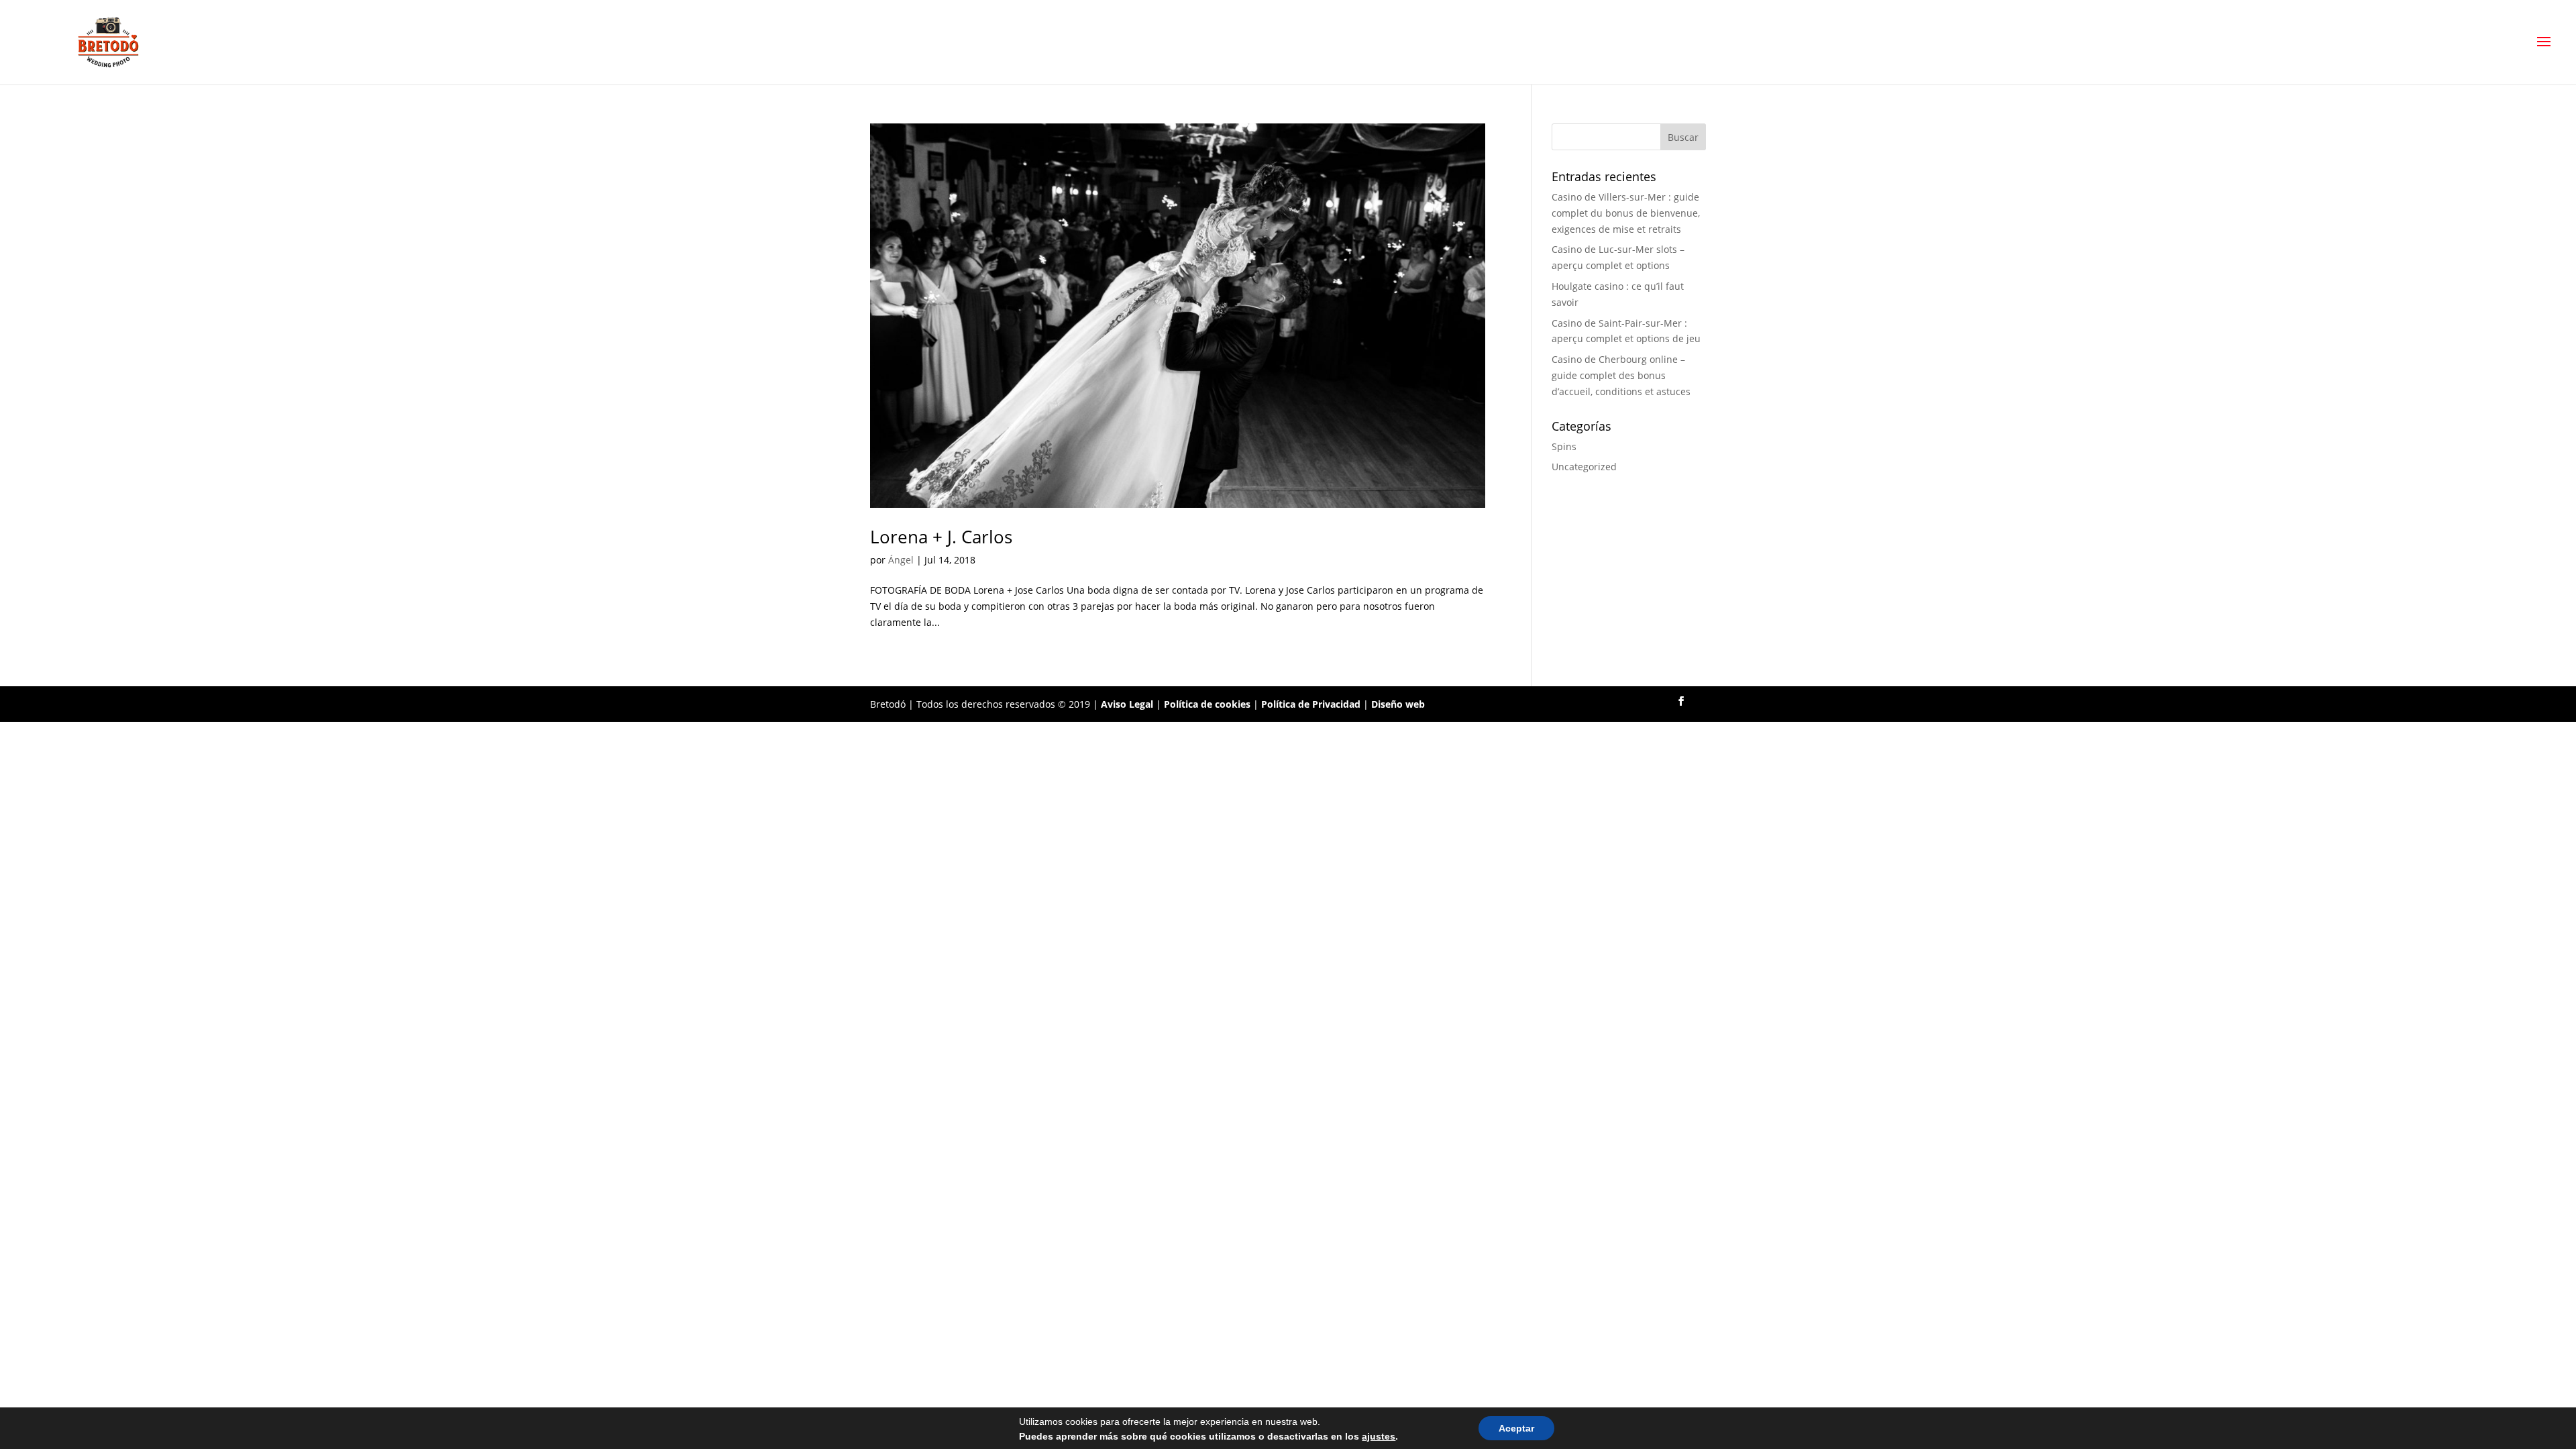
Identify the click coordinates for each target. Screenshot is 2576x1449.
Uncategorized (1584, 467)
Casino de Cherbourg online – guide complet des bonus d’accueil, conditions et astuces (1621, 375)
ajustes (1379, 1436)
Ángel (901, 560)
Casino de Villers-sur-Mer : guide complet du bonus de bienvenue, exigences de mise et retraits (1626, 213)
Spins (1564, 446)
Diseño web (1398, 704)
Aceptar (1516, 1428)
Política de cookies (1207, 704)
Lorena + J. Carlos (941, 537)
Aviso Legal (1127, 704)
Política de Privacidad (1311, 704)
